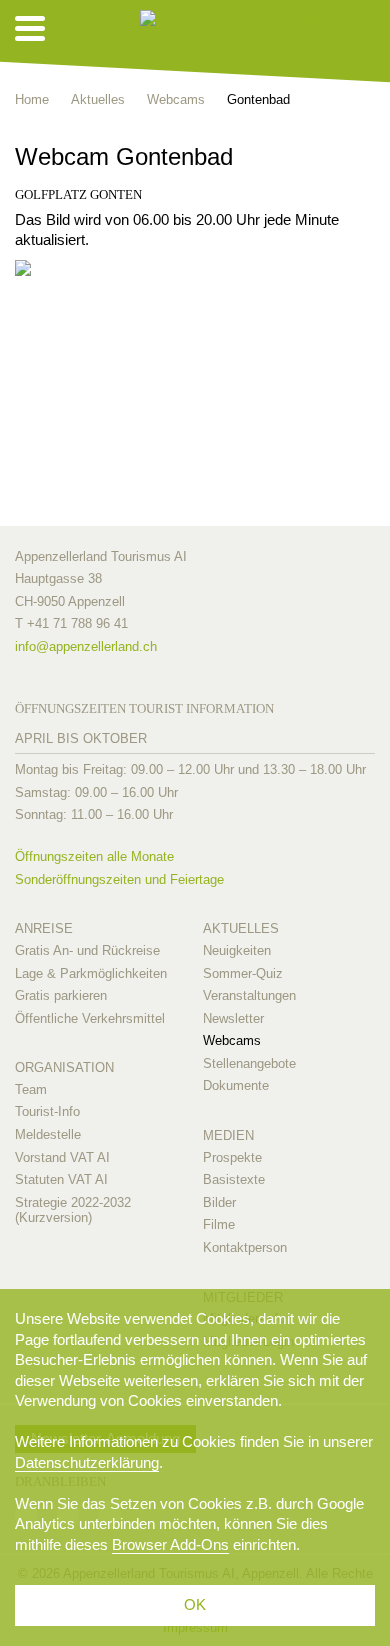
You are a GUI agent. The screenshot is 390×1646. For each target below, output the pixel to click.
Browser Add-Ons (170, 1544)
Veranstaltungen (249, 995)
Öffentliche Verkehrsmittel (90, 1018)
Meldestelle (48, 1134)
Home (32, 99)
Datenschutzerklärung (87, 1462)
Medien (228, 1135)
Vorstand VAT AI (62, 1157)
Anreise (44, 928)
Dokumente (236, 1085)
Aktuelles (241, 928)
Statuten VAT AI (61, 1179)
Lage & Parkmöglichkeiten (91, 973)
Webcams (232, 1040)
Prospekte (232, 1157)
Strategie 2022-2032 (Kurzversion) (73, 1210)
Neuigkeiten (237, 950)
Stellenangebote (249, 1063)
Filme (219, 1224)
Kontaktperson (245, 1247)
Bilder (219, 1202)
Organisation (64, 1067)
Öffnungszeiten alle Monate (94, 856)
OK (195, 1604)
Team (31, 1089)
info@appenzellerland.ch (86, 646)
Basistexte (234, 1179)
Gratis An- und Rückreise (87, 950)
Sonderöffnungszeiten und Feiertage (119, 879)
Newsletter (233, 1018)
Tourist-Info (47, 1111)
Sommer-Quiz (243, 973)
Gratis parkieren (61, 995)
